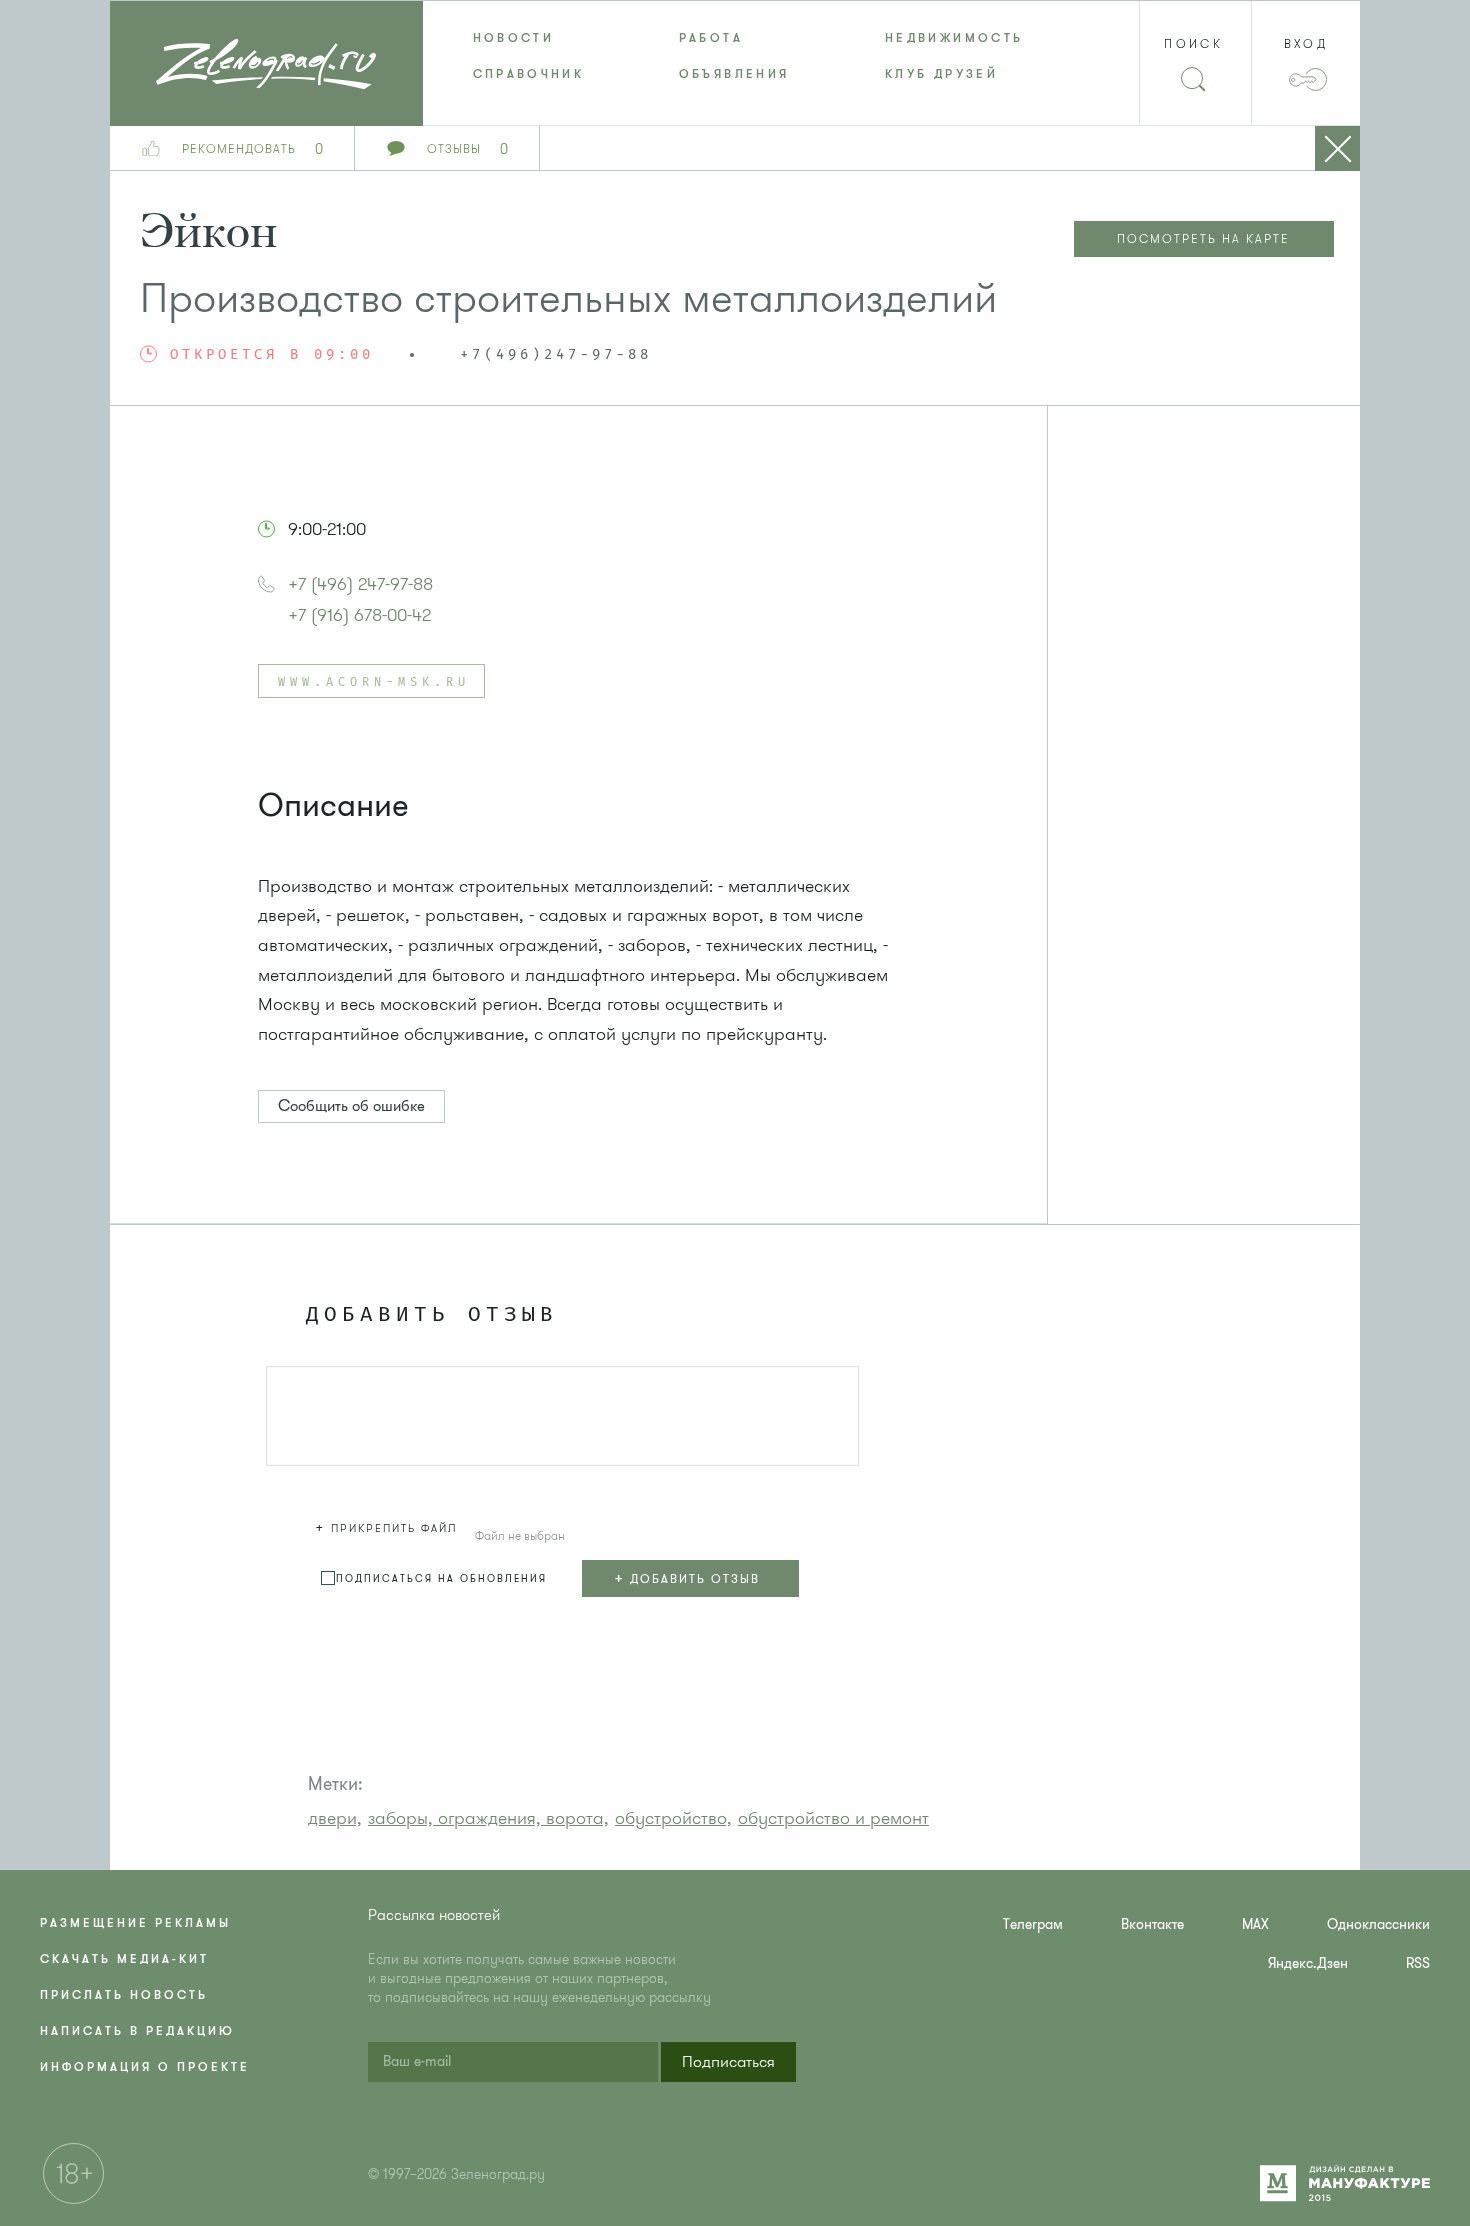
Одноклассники (1378, 1924)
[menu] (735, 56)
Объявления (734, 74)
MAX (1255, 1924)
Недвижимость (954, 38)
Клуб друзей (941, 74)
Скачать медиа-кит (124, 1959)
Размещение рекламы (135, 1923)
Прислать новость (124, 1995)
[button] (389, 1525)
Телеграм (1033, 1924)
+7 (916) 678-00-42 (359, 615)
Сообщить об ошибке (351, 1106)
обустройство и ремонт (833, 1818)
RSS (1418, 1963)
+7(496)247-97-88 (556, 355)
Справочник (529, 74)
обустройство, (673, 1818)
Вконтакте (1152, 1924)
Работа (711, 38)
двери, (335, 1818)
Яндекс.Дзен (1308, 1963)
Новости (514, 38)
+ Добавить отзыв (687, 1578)
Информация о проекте (145, 2067)
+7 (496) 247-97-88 (360, 584)
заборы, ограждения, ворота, (488, 1818)
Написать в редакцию (137, 2031)
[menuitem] (526, 38)
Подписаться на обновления (441, 1578)
